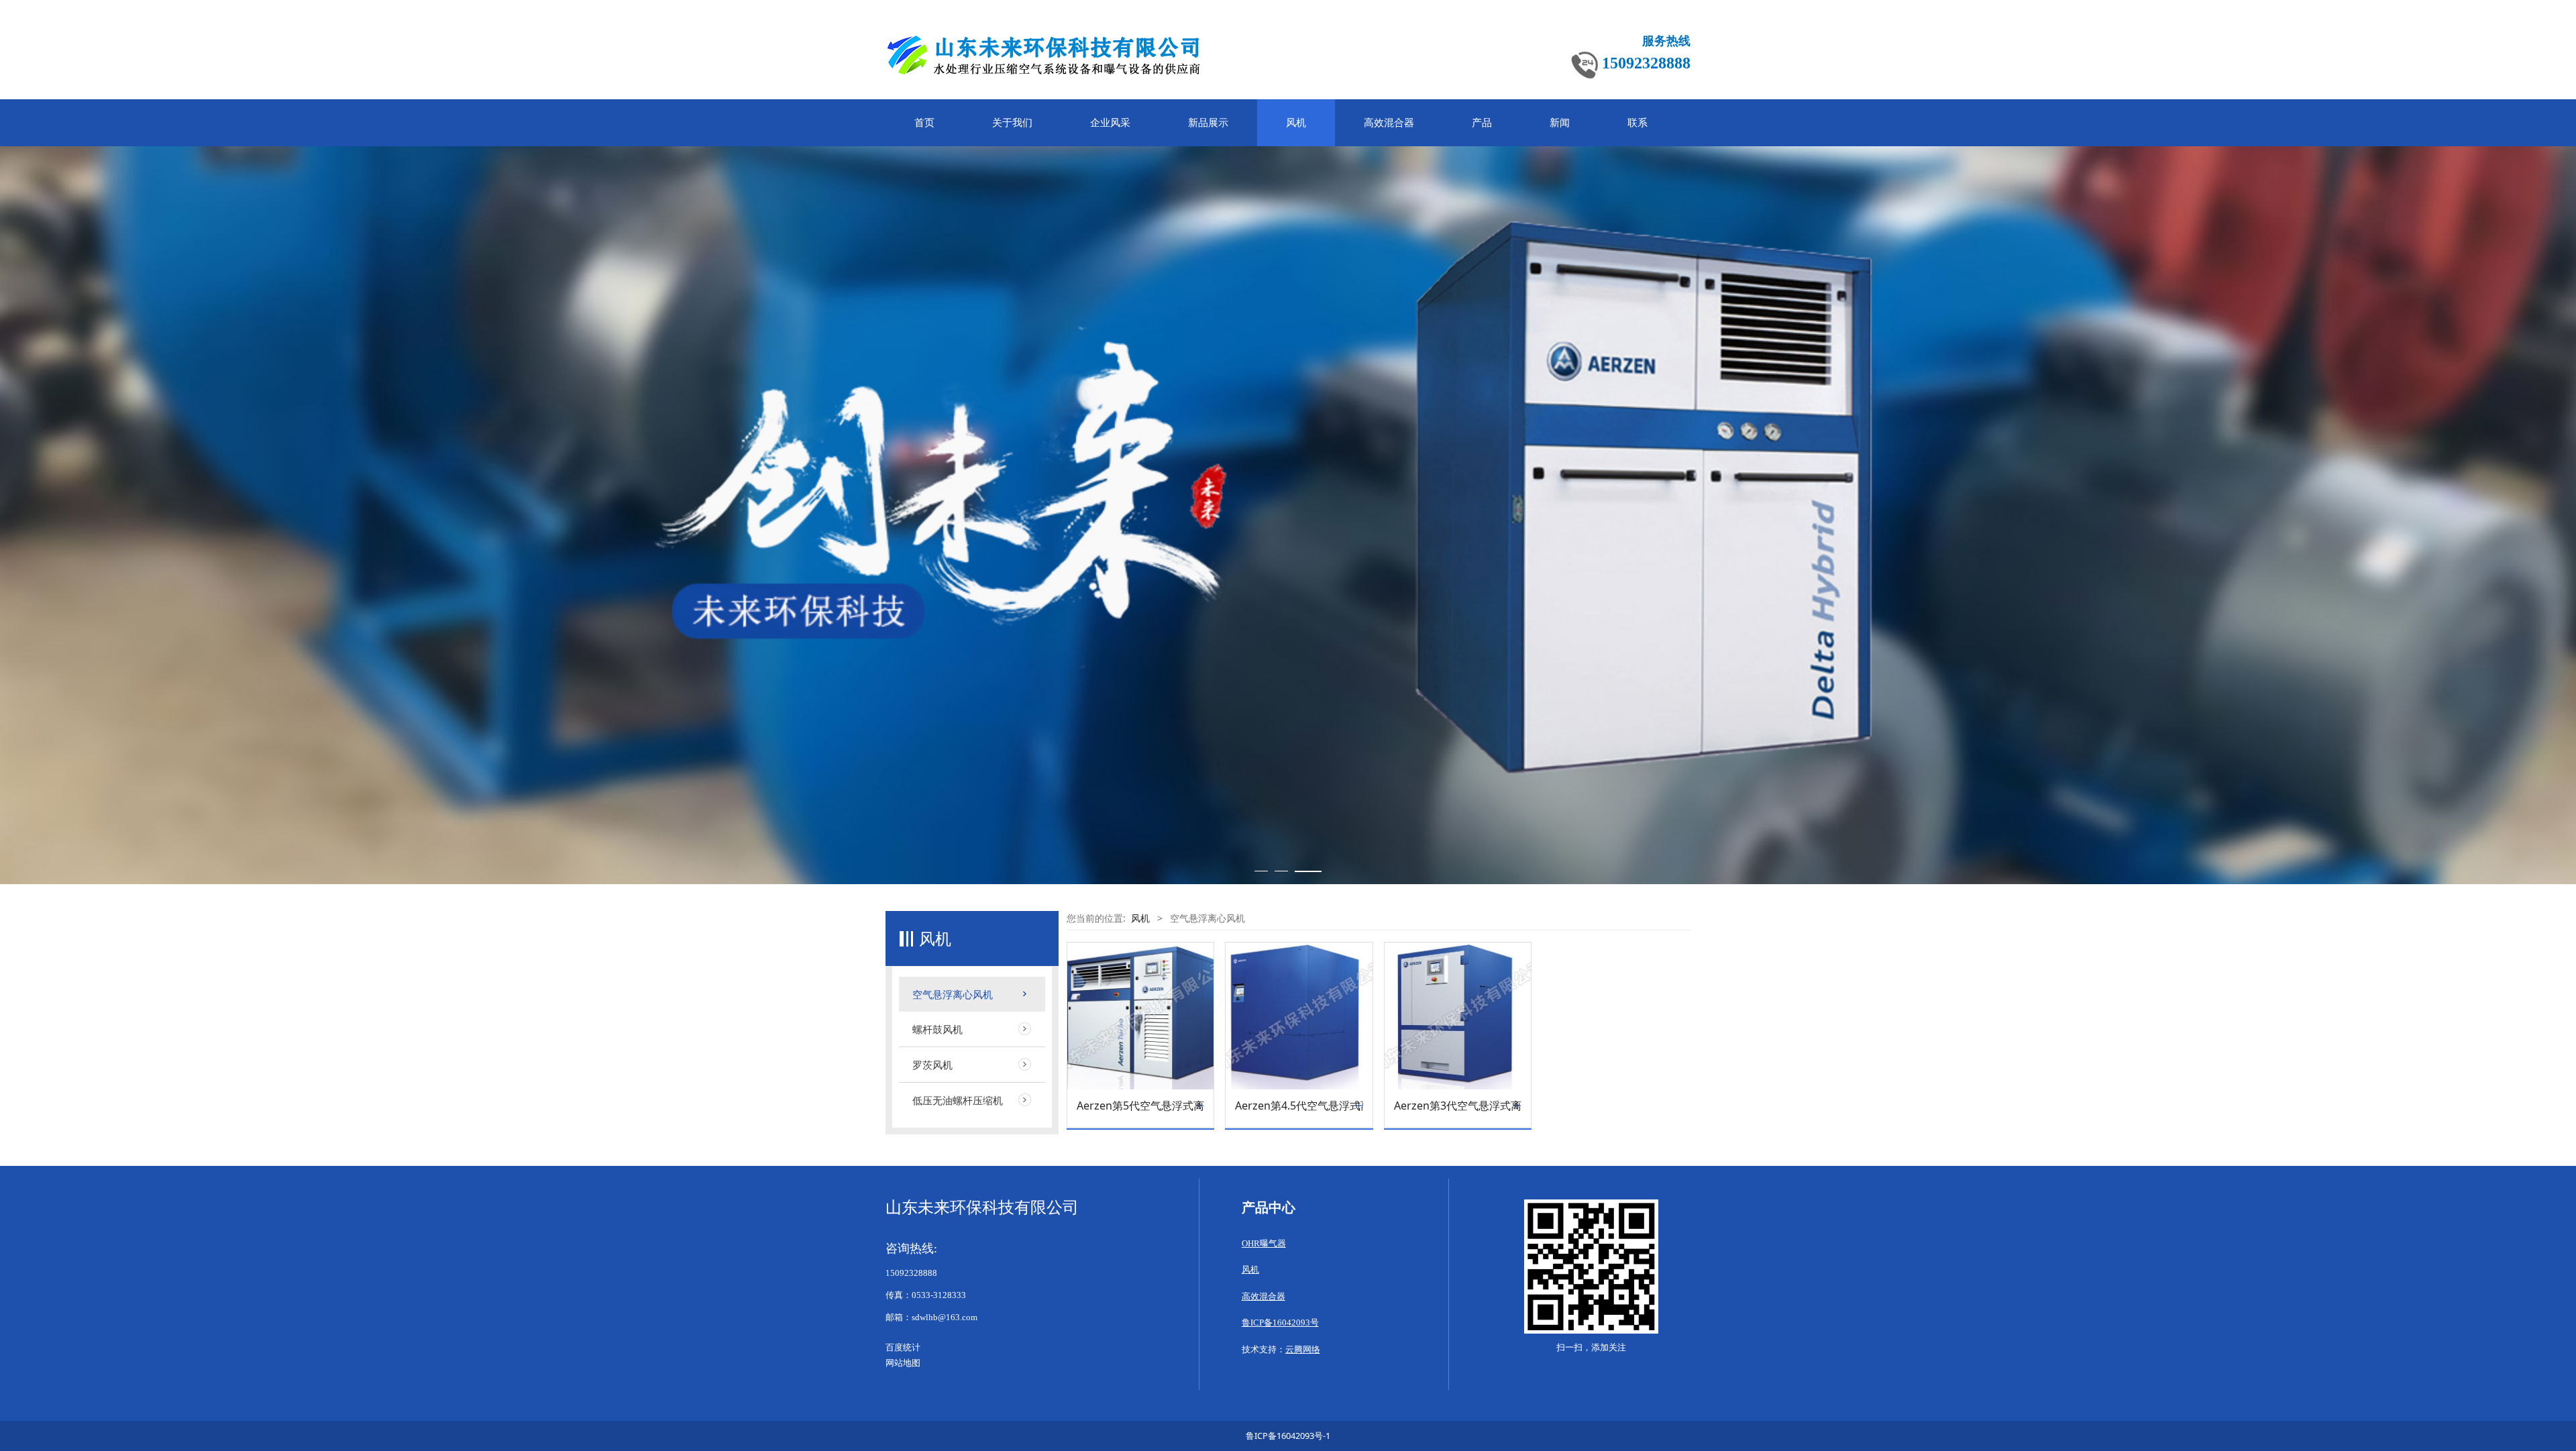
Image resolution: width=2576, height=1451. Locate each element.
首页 (924, 123)
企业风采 (1110, 123)
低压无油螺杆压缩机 (958, 1100)
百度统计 (903, 1348)
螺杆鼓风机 (937, 1029)
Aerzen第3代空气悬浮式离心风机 (1458, 1106)
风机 (1296, 123)
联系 (1638, 123)
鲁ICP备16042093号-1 (1288, 1436)
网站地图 (903, 1363)
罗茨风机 (932, 1065)
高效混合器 (1389, 123)
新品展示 (1208, 123)
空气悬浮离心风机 (953, 994)
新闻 (1560, 123)
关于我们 (1012, 123)
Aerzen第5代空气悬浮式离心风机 (1140, 1106)
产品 (1482, 123)
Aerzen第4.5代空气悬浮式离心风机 (1299, 1106)
